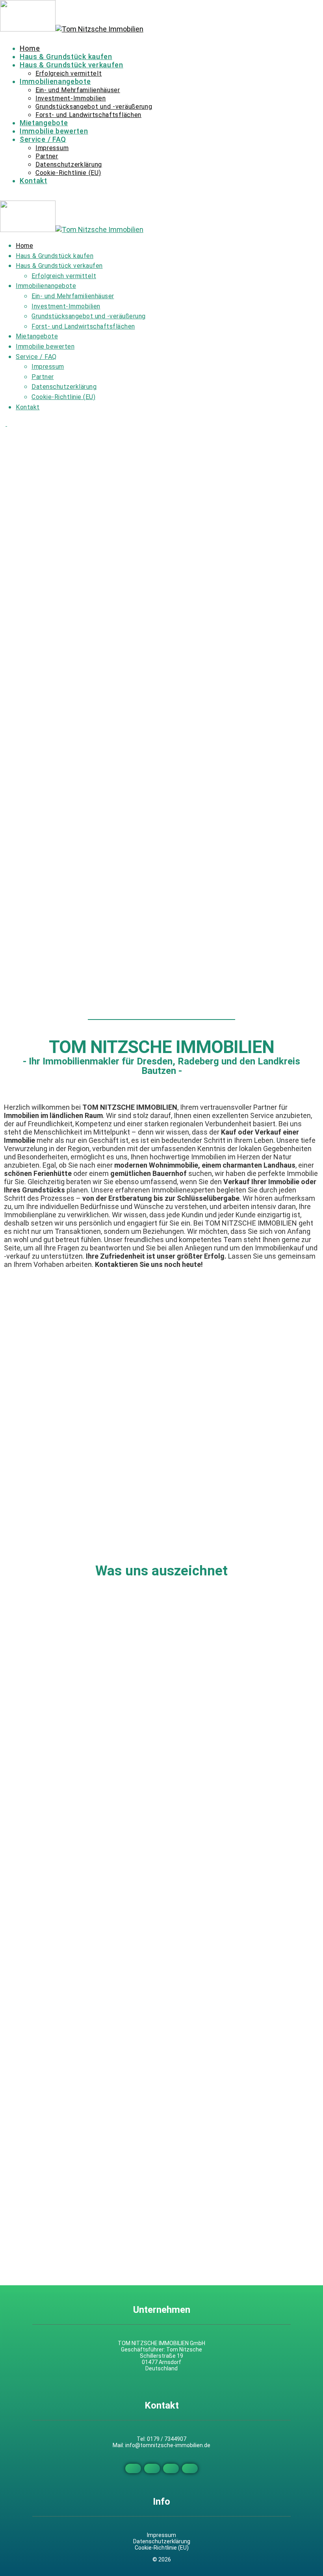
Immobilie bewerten (54, 131)
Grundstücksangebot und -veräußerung (94, 107)
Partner (47, 156)
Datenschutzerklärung (69, 164)
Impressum (52, 148)
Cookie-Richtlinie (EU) (68, 173)
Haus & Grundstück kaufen (66, 57)
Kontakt (33, 181)
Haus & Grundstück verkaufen (71, 65)
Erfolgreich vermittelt (69, 73)
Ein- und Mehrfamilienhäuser (78, 90)
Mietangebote (44, 123)
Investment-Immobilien (71, 98)
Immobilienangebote (55, 81)
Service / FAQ (43, 139)
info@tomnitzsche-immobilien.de (168, 2445)
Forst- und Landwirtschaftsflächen (88, 115)
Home (30, 48)
